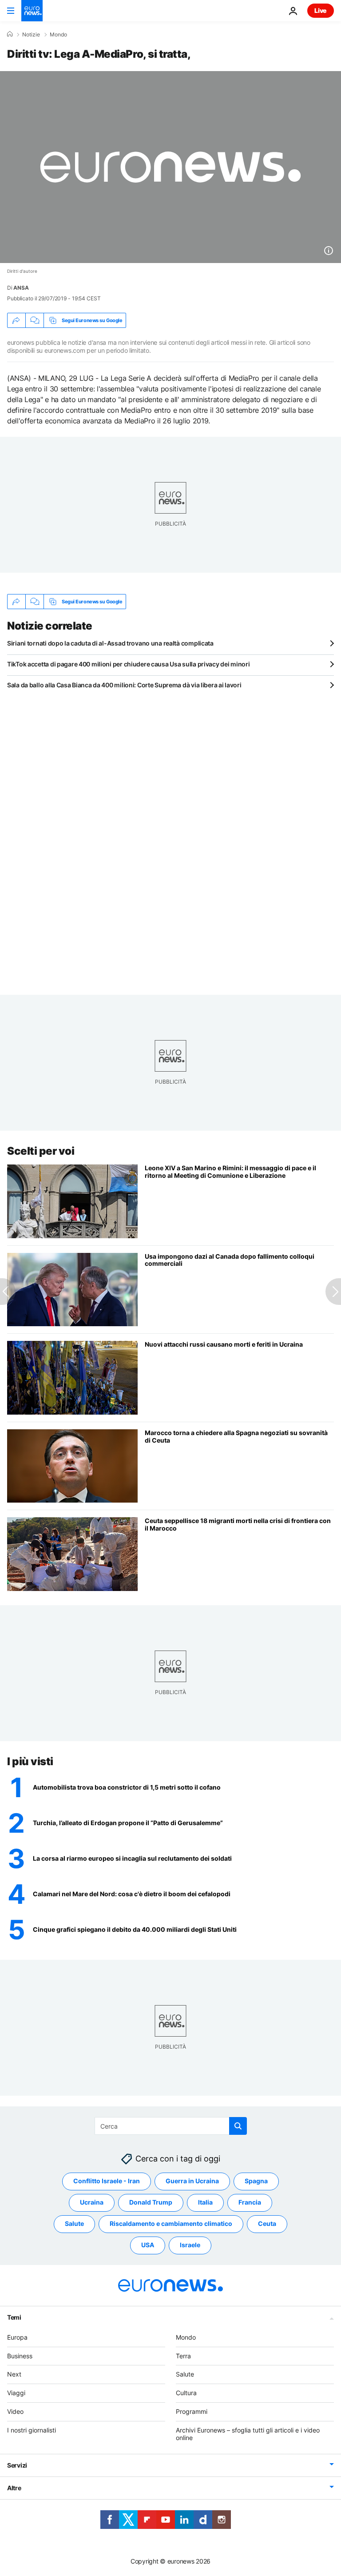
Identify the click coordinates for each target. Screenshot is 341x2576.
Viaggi (16, 2393)
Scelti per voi (41, 1151)
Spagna (256, 2181)
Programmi (192, 2411)
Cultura (186, 2393)
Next (14, 2374)
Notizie (31, 35)
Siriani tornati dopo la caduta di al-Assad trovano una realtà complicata (110, 643)
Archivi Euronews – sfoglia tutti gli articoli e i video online (248, 2434)
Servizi (17, 2465)
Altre (14, 2488)
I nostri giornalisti (32, 2430)
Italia (205, 2202)
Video (15, 2411)
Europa (17, 2337)
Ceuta (267, 2223)
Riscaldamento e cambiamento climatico (171, 2223)
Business (20, 2356)
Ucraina (92, 2202)
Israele (190, 2245)
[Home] (10, 34)
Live (321, 10)
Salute (74, 2223)
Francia (250, 2202)
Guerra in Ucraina (192, 2181)
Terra (183, 2356)
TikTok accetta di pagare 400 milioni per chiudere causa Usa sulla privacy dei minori (128, 664)
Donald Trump (151, 2202)
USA (148, 2245)
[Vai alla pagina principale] (32, 11)
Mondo (58, 35)
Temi (14, 2317)
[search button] (238, 2126)
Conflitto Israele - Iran (107, 2181)
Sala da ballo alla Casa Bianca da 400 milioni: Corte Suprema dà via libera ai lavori (124, 685)
